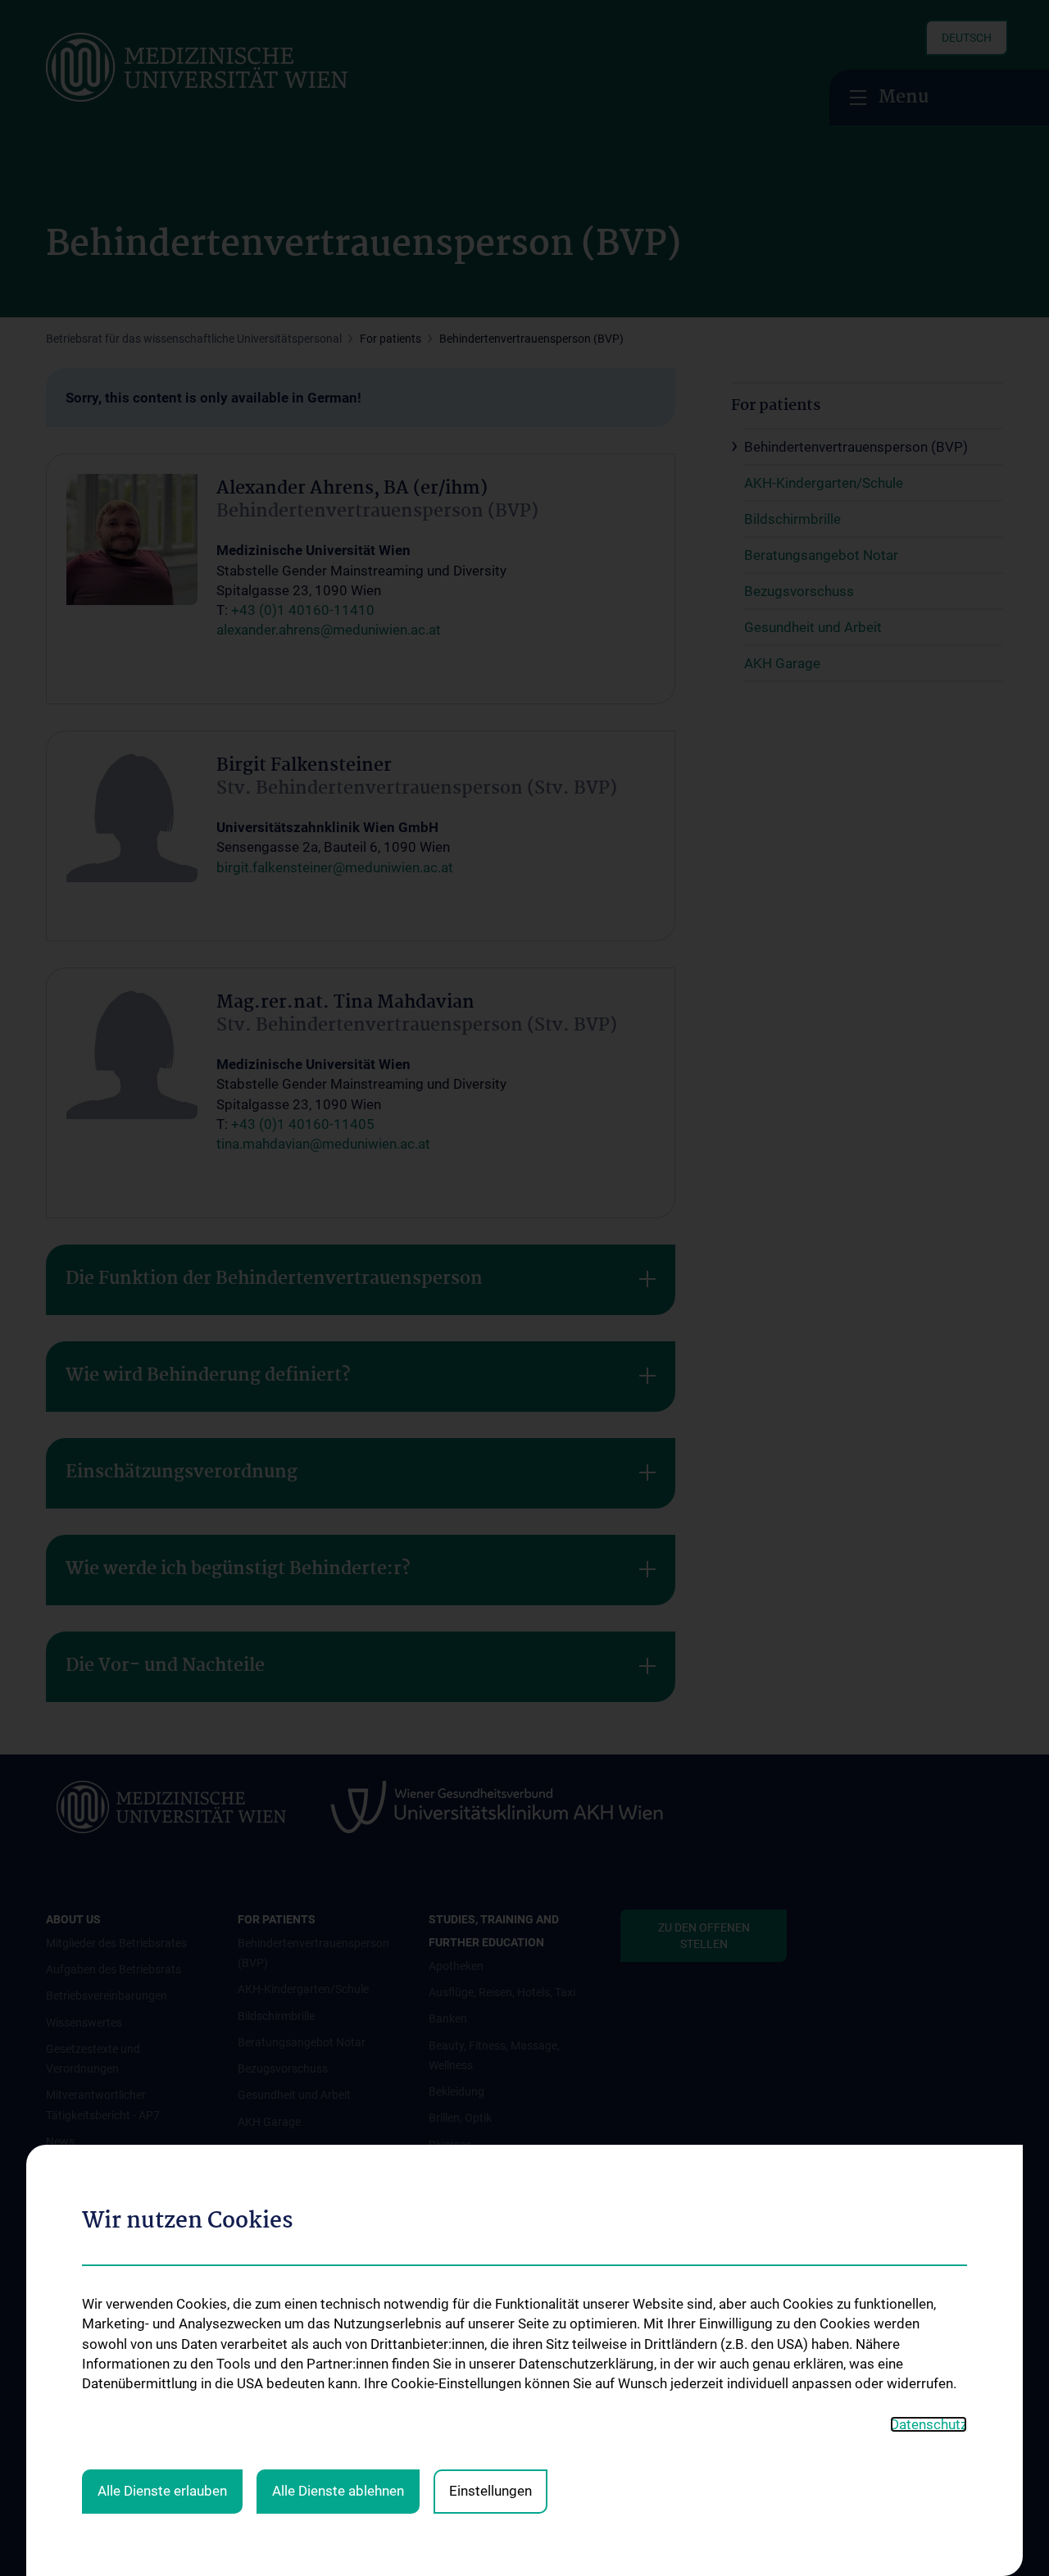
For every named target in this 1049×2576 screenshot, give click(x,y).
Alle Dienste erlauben (162, 2491)
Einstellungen (490, 2491)
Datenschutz (929, 2424)
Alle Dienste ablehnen (338, 2491)
